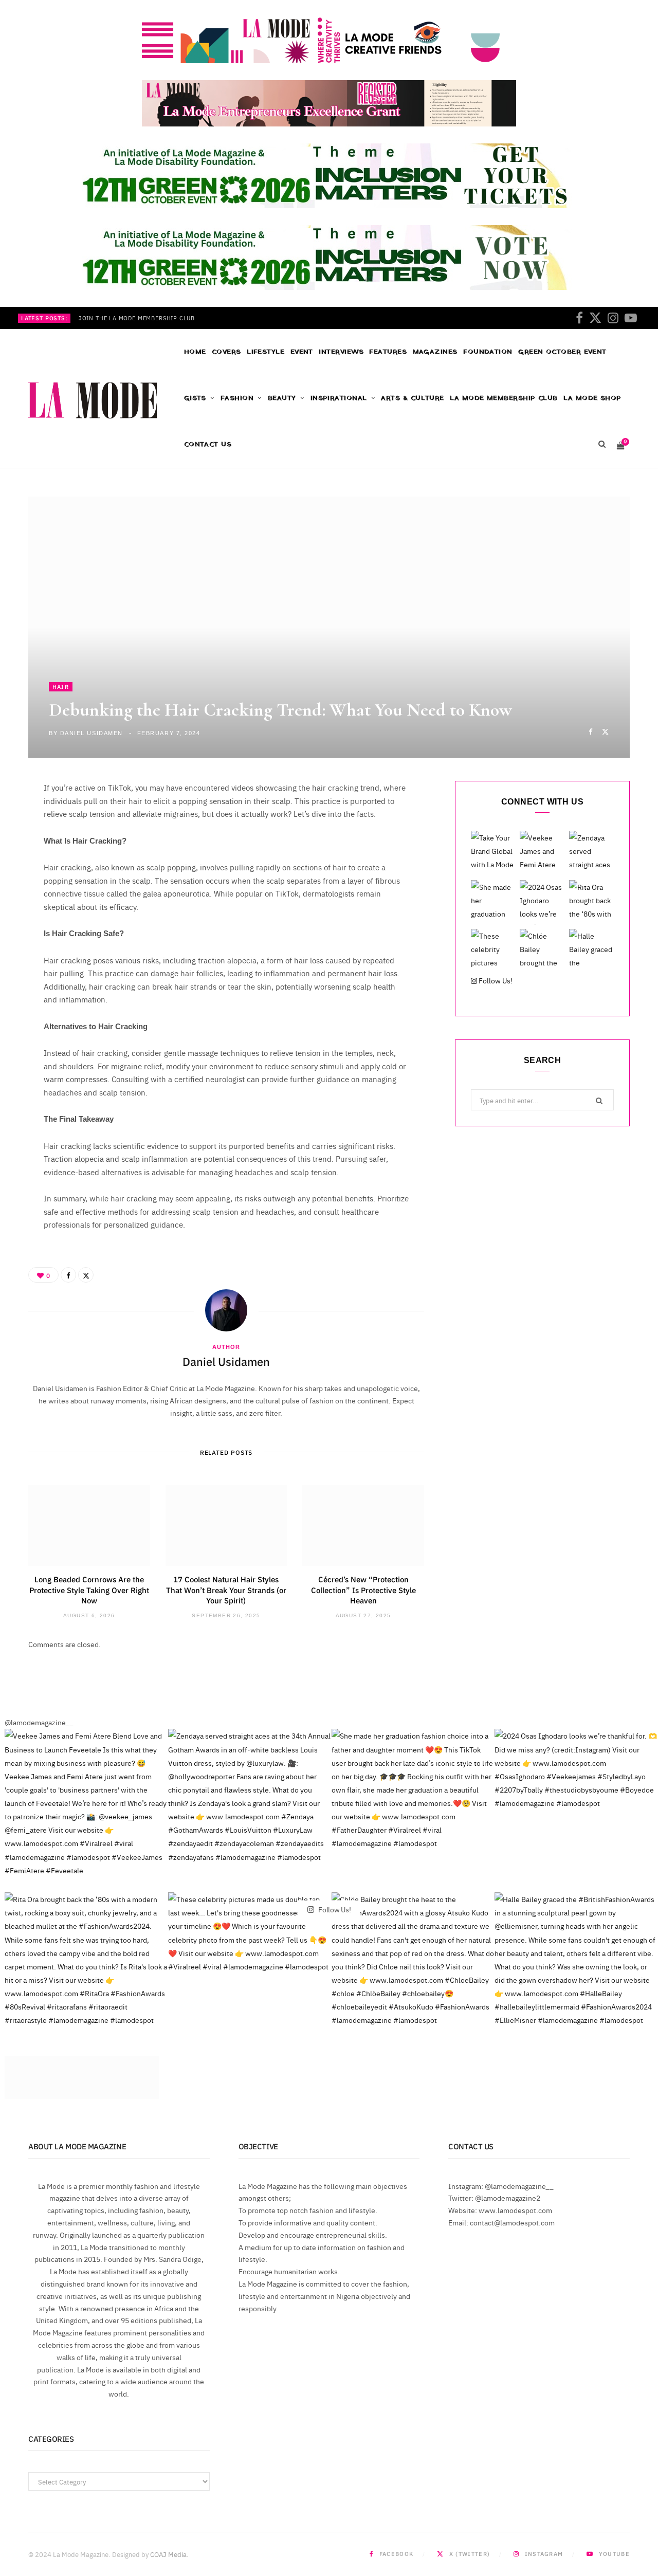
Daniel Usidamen (92, 733)
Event (302, 352)
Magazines (435, 352)
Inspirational (339, 398)
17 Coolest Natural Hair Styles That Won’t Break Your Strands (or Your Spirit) (226, 1590)
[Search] (602, 445)
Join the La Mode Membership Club (137, 318)
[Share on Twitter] (605, 731)
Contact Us (208, 444)
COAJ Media (168, 2554)
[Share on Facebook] (590, 731)
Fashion (237, 398)
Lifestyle (266, 352)
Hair (61, 687)
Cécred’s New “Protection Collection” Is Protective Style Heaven (363, 1590)
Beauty (282, 398)
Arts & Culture (412, 398)
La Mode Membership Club (504, 398)
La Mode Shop (592, 398)
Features (388, 352)
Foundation (488, 352)
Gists (195, 398)
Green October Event (562, 352)
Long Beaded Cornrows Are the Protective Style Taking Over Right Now (89, 1590)
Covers (226, 352)
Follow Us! (495, 980)
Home (195, 352)
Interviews (341, 352)
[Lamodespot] (93, 400)
